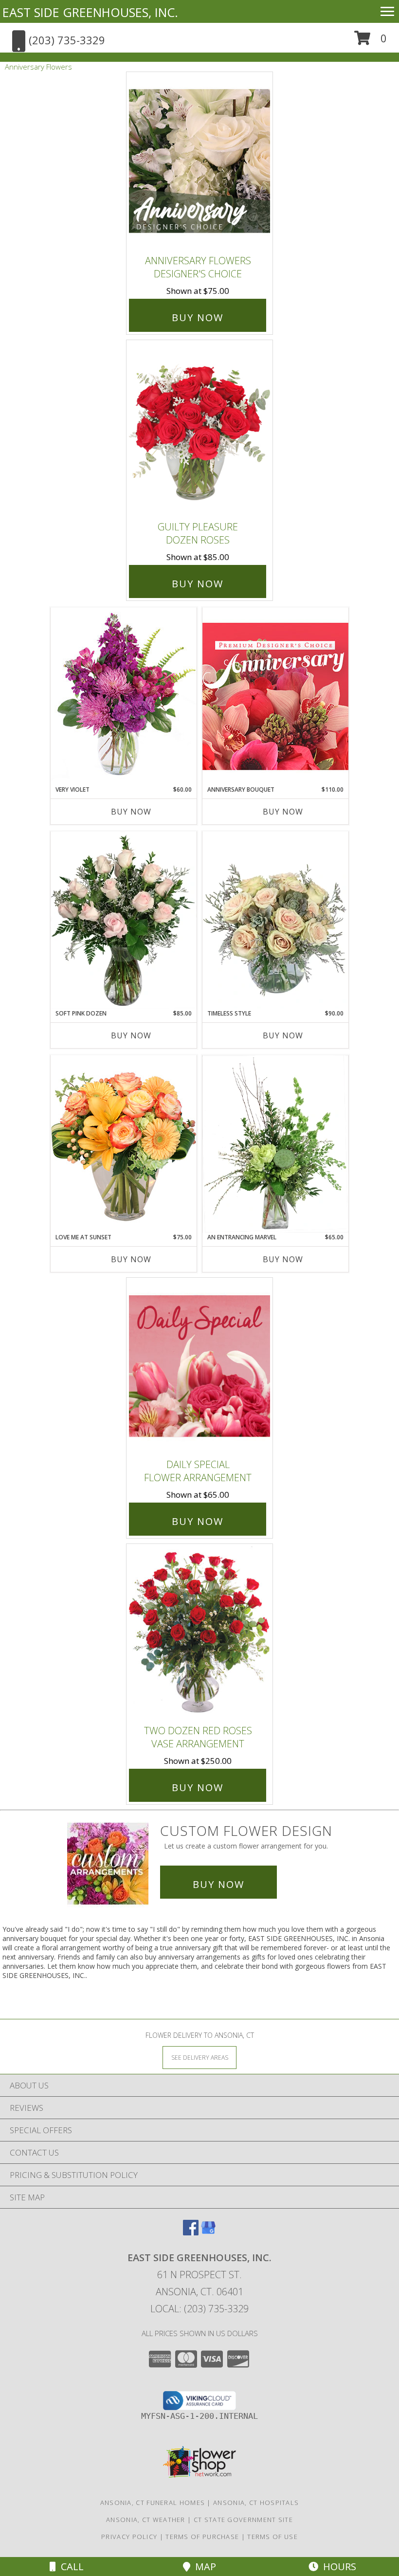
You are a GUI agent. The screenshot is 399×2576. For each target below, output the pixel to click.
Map (203, 2567)
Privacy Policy (129, 2537)
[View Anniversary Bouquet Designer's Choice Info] (275, 696)
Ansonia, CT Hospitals (256, 2503)
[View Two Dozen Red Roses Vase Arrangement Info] (199, 1632)
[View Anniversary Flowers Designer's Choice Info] (199, 161)
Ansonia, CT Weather (146, 2520)
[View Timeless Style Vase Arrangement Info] (275, 920)
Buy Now (198, 317)
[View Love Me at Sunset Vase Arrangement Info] (124, 1144)
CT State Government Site (243, 2520)
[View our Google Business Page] (208, 2232)
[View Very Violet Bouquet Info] (124, 696)
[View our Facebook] (191, 2232)
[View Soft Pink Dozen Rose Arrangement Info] (124, 920)
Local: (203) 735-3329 (199, 2309)
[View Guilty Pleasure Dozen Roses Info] (199, 428)
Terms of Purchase (202, 2537)
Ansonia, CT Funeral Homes (153, 2503)
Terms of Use (272, 2537)
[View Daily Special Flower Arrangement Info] (199, 1366)
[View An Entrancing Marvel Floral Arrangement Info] (275, 1144)
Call (70, 2567)
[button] (371, 42)
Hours (337, 2567)
